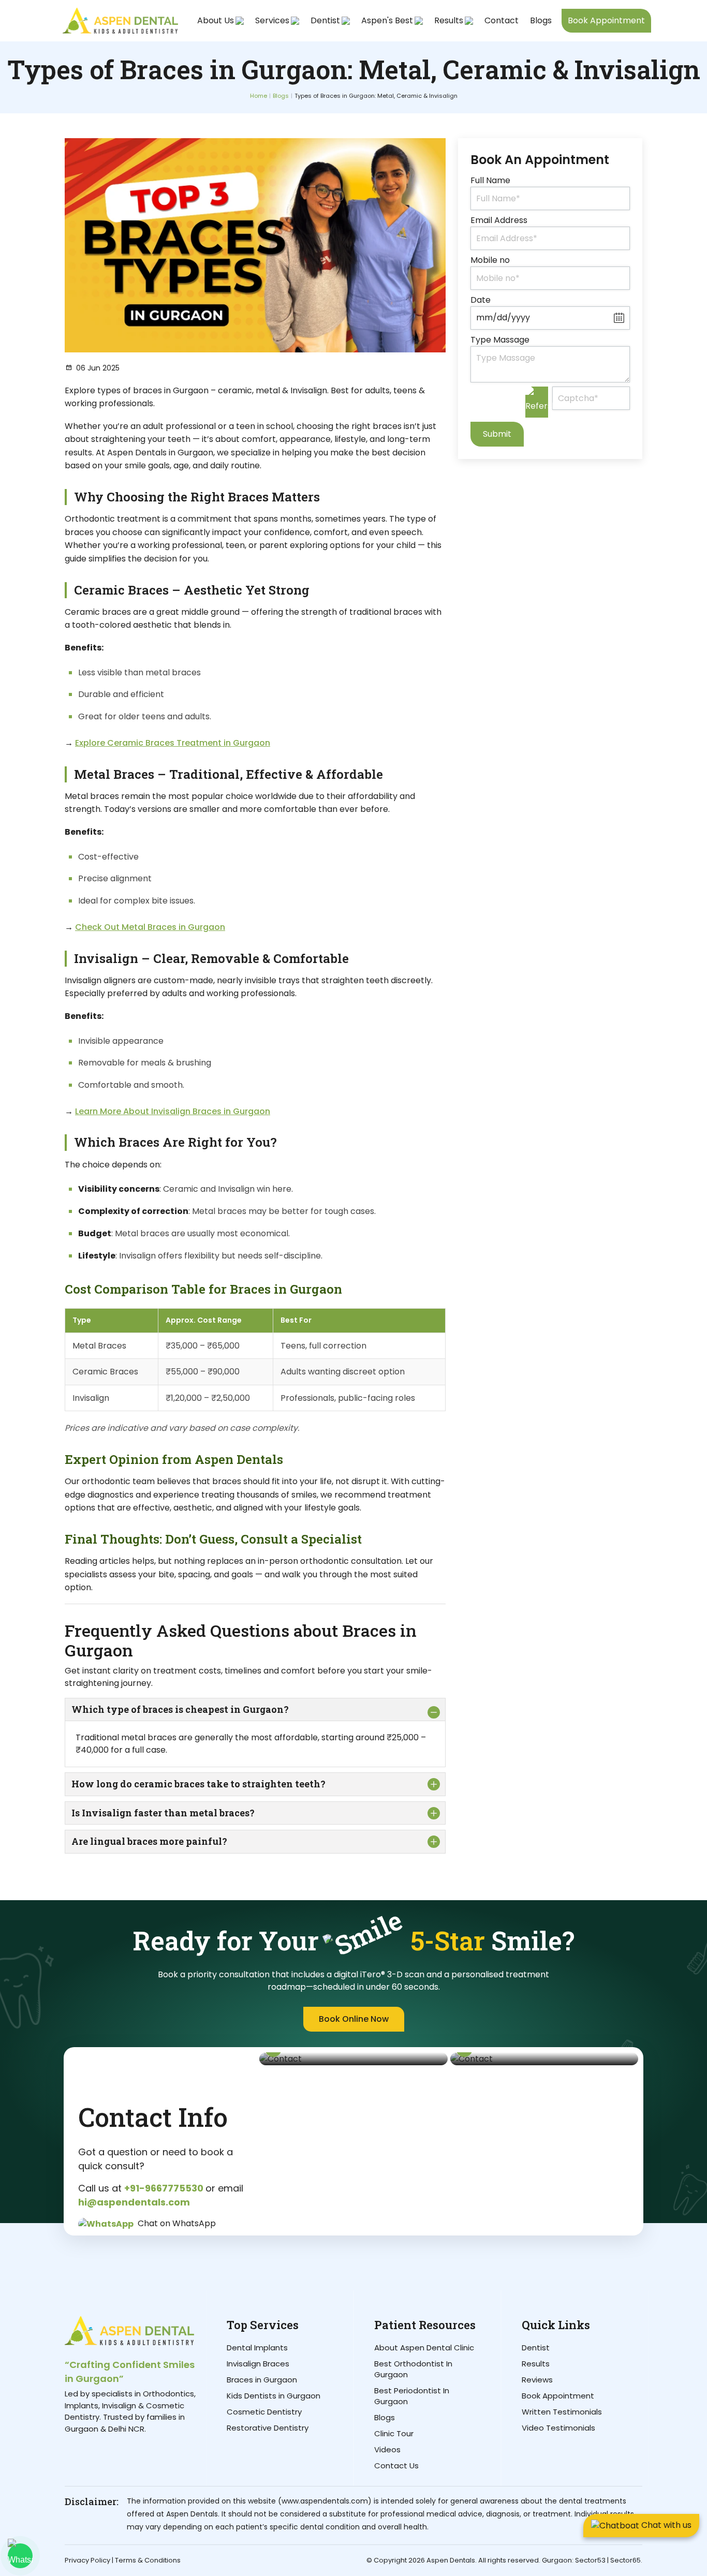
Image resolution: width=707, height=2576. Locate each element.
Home (259, 96)
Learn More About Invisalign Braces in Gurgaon (173, 1111)
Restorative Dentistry (268, 2428)
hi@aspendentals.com (134, 2202)
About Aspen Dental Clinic (424, 2348)
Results (536, 2364)
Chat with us (665, 2525)
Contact (502, 20)
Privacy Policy (87, 2560)
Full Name (490, 180)
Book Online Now (354, 2019)
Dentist (536, 2348)
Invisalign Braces (258, 2364)
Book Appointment (606, 20)
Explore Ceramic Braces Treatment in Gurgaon (173, 743)
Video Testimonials (558, 2428)
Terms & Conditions (148, 2560)
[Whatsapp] (20, 2556)
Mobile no (490, 260)
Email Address (499, 220)
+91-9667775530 (165, 2188)
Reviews (537, 2380)
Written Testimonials (562, 2412)
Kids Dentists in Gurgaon (274, 2396)
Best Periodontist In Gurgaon (412, 2396)
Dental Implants (257, 2348)
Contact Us (396, 2466)
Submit (497, 434)
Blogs (541, 20)
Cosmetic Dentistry (264, 2412)
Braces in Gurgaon (262, 2380)
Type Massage (500, 340)
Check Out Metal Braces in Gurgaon (150, 927)
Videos (387, 2449)
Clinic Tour (394, 2433)
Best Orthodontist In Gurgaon (413, 2369)
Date (481, 300)
